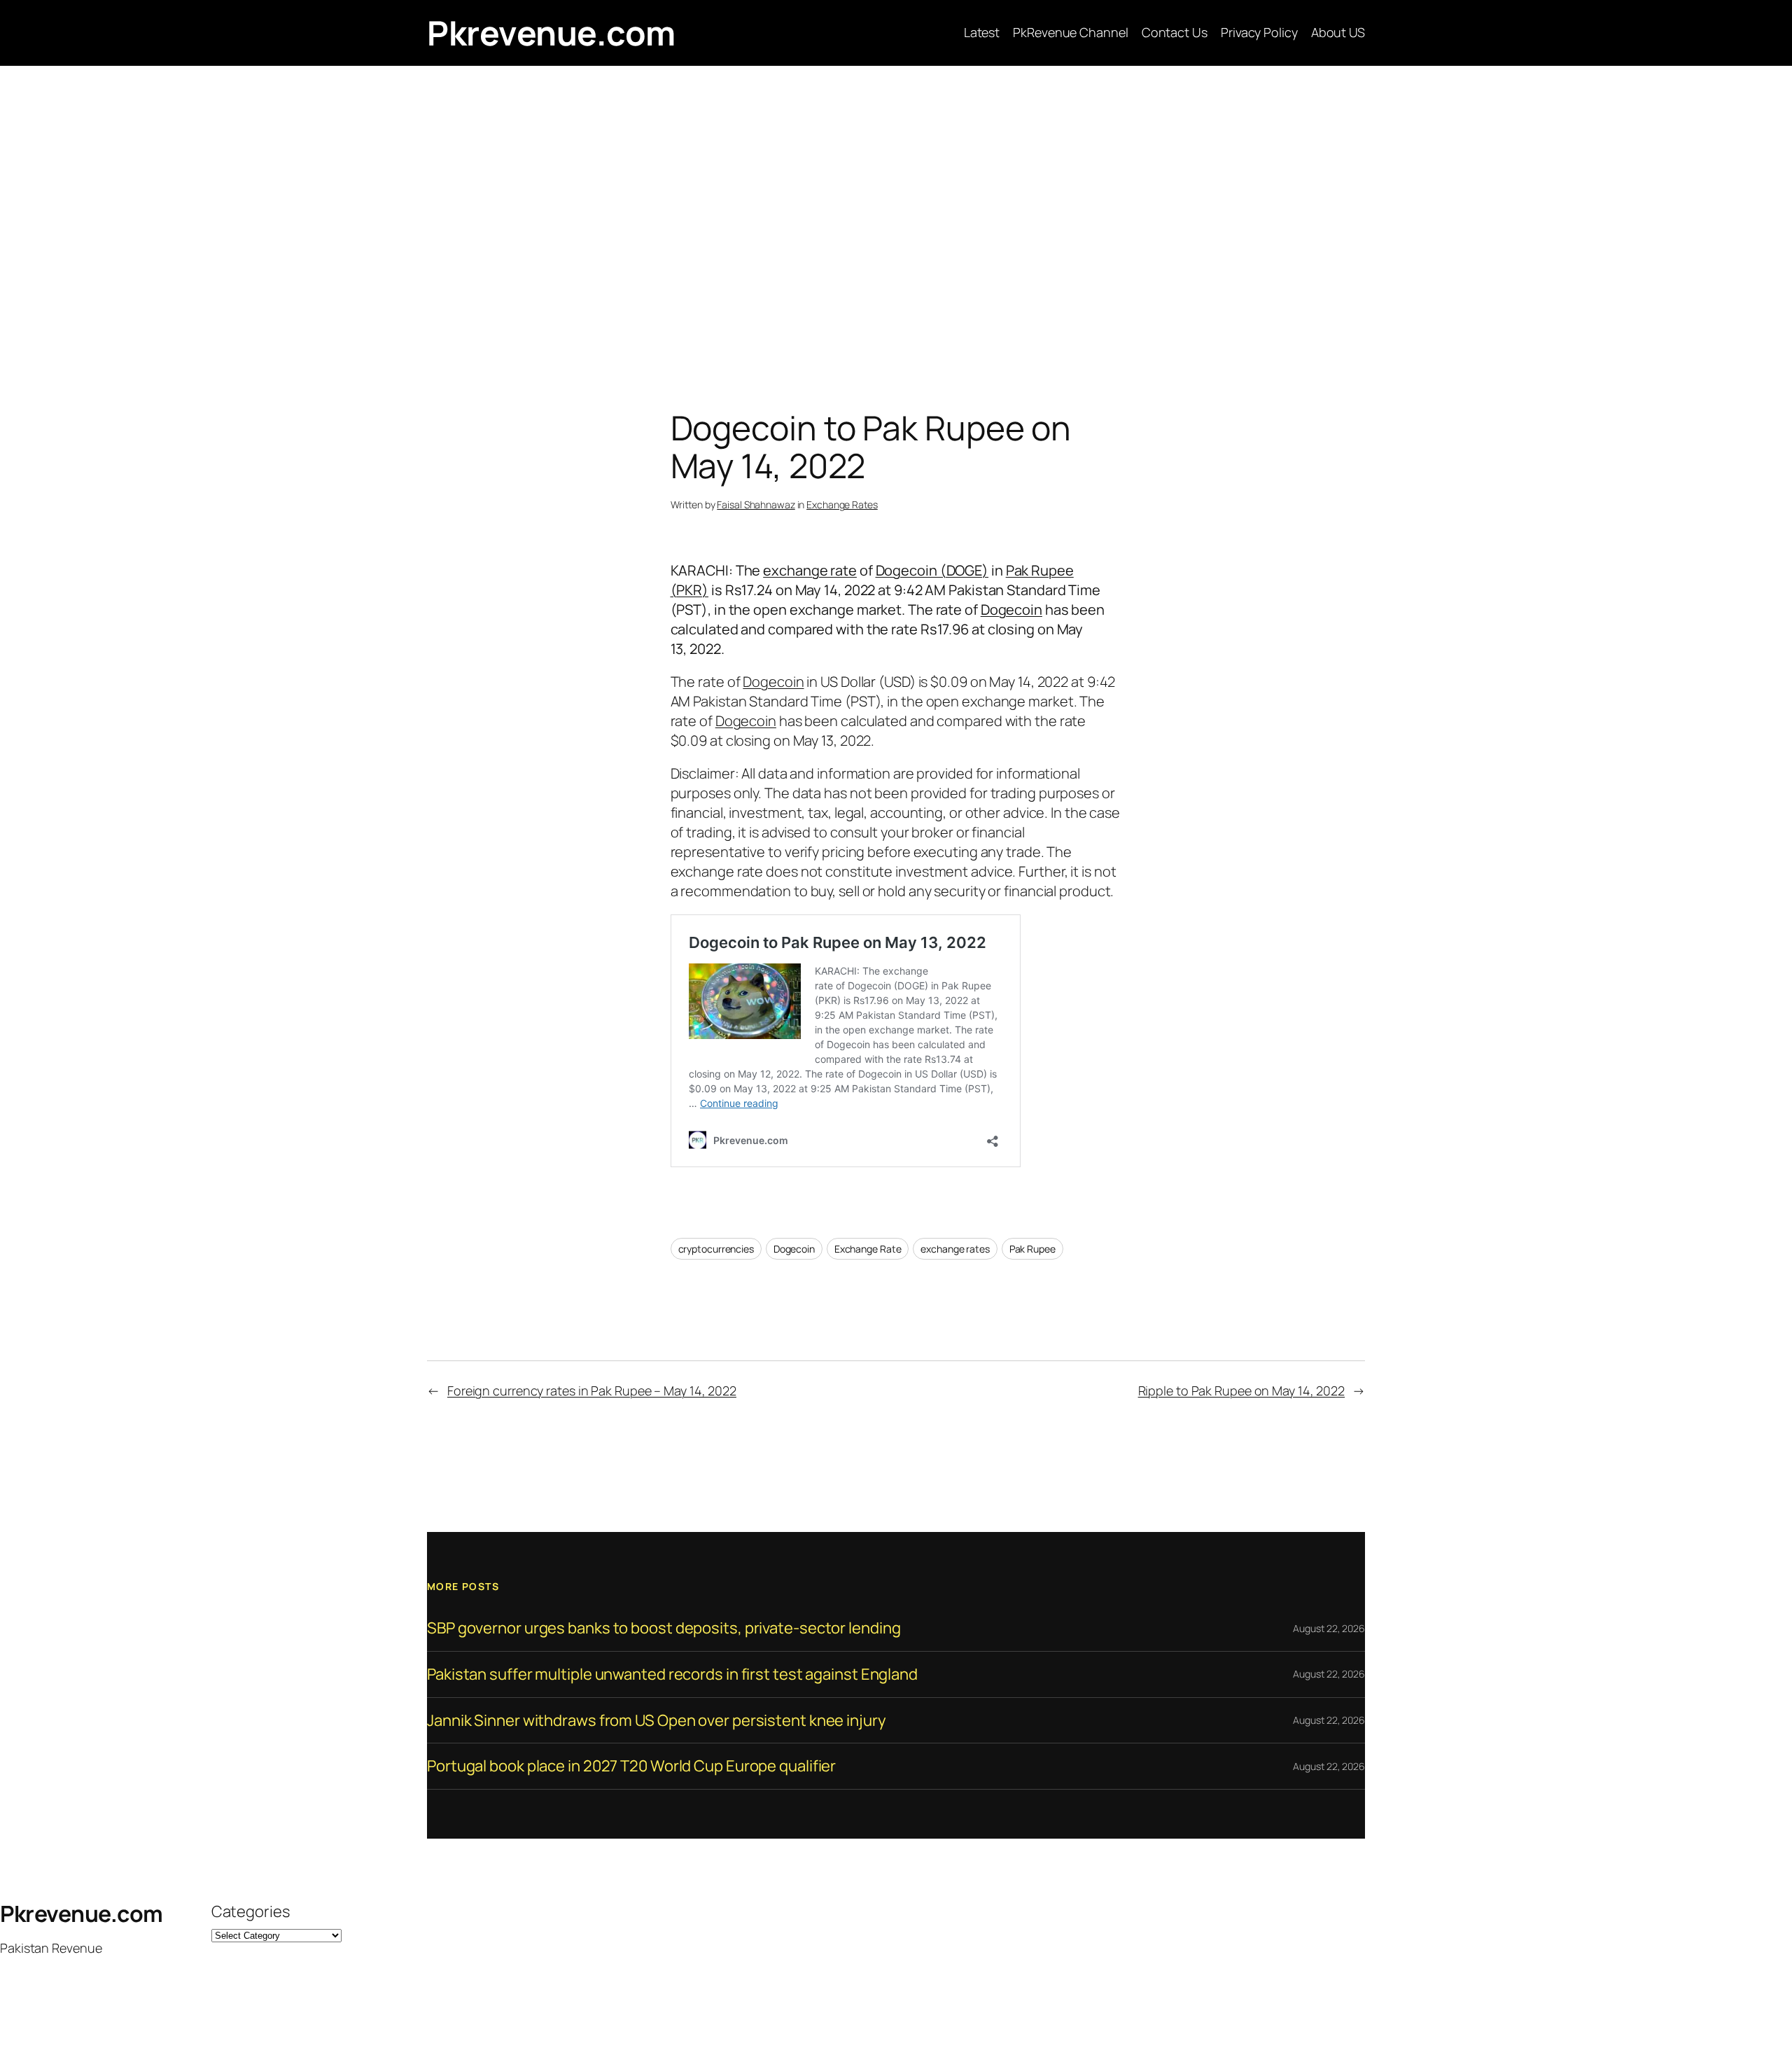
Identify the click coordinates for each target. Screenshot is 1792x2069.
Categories (251, 1911)
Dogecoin (1011, 609)
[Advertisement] (896, 213)
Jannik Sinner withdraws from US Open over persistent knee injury (657, 1721)
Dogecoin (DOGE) (932, 570)
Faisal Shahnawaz (756, 504)
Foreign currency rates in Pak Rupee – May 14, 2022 (592, 1391)
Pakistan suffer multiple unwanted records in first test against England (672, 1674)
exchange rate (810, 570)
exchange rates (955, 1249)
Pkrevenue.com (551, 33)
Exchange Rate (868, 1249)
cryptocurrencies (716, 1249)
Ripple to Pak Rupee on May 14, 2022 (1242, 1391)
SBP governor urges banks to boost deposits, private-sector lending (664, 1628)
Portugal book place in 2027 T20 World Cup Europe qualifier (631, 1766)
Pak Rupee (1032, 1249)
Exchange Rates (842, 504)
